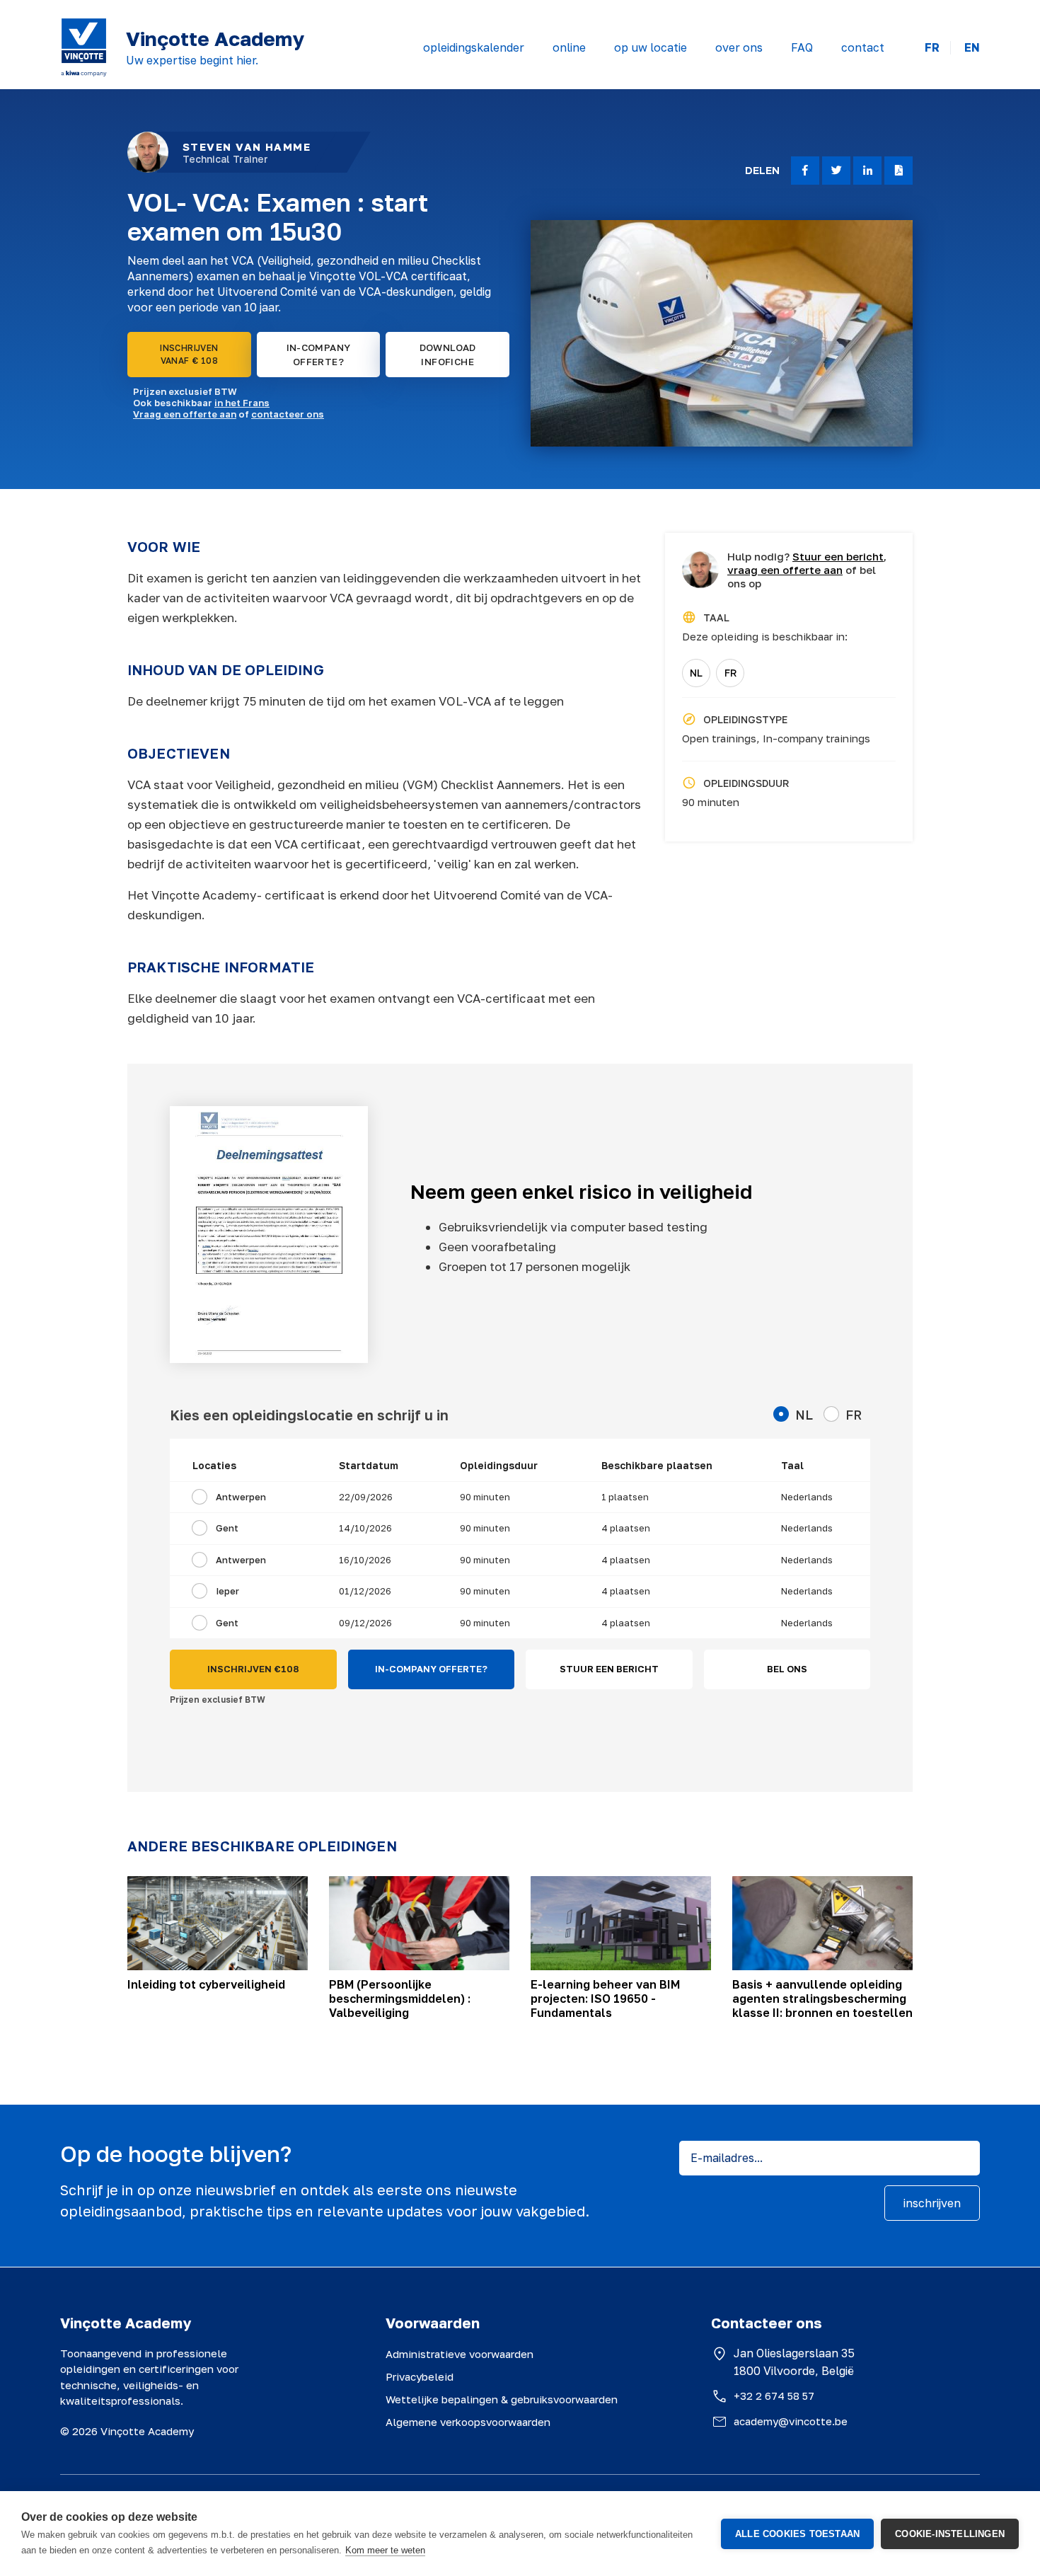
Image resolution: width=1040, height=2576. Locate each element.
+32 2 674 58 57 (774, 2396)
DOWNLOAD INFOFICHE (448, 355)
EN (972, 48)
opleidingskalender (474, 47)
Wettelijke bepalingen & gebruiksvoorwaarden (502, 2399)
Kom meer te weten (385, 2550)
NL (696, 673)
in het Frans (242, 403)
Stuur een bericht (838, 556)
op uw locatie (651, 47)
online (569, 47)
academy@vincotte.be (791, 2421)
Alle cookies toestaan (797, 2534)
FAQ (802, 47)
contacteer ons (288, 414)
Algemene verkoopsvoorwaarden (468, 2422)
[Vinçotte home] (84, 47)
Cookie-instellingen (950, 2534)
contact (863, 47)
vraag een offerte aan (785, 570)
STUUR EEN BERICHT (609, 1669)
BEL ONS (787, 1669)
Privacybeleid (420, 2376)
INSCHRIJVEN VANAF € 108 (189, 354)
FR (932, 48)
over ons (739, 47)
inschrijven (932, 2203)
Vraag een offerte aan (185, 414)
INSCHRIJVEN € (253, 1669)
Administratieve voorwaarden (460, 2354)
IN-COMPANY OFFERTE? (319, 355)
